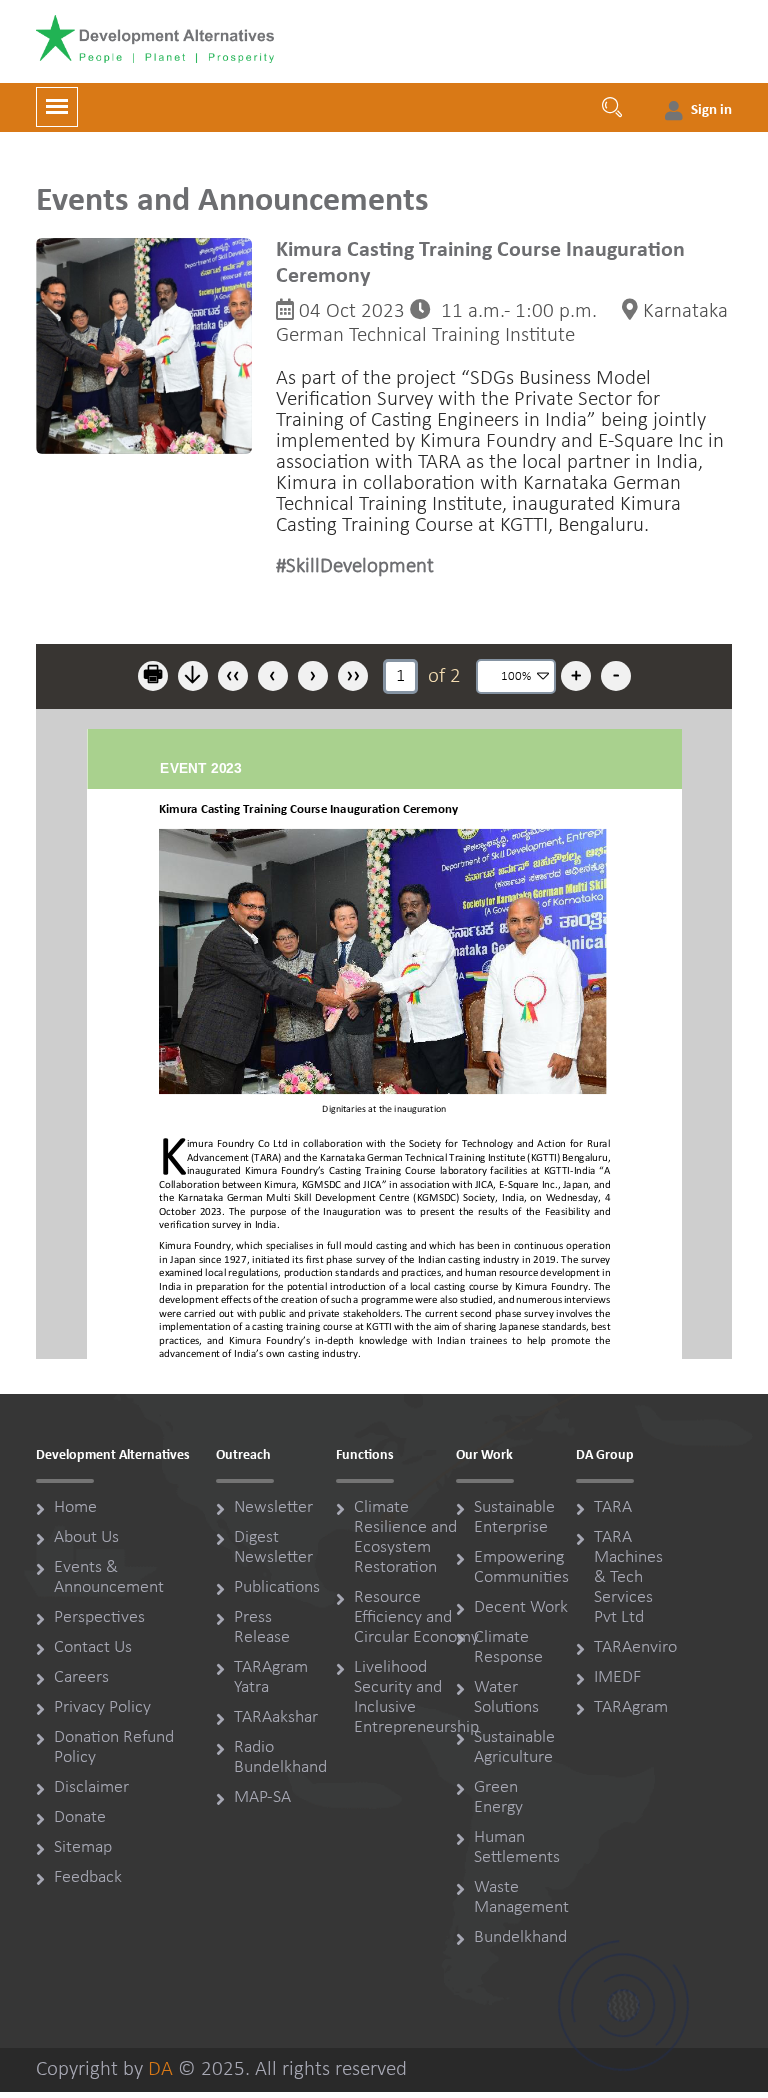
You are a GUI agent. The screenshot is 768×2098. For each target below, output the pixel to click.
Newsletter (273, 1507)
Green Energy (498, 1797)
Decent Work (521, 1607)
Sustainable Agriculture (514, 1747)
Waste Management (521, 1897)
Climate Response (508, 1647)
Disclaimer (91, 1787)
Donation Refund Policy (114, 1747)
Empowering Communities (521, 1567)
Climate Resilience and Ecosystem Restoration (405, 1537)
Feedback (88, 1877)
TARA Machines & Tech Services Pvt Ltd (628, 1577)
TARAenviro (635, 1647)
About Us (86, 1537)
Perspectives (99, 1617)
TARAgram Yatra (271, 1677)
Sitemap (83, 1847)
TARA (613, 1507)
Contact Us (93, 1647)
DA (160, 2069)
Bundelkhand (520, 1937)
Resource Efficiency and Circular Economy (416, 1617)
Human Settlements (517, 1847)
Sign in (711, 110)
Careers (81, 1677)
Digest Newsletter (273, 1547)
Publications (277, 1587)
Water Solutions (506, 1697)
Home (75, 1507)
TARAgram (631, 1707)
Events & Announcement (109, 1577)
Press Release (262, 1627)
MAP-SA (262, 1797)
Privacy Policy (102, 1707)
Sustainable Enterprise (514, 1517)
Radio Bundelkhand (280, 1757)
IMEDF (617, 1677)
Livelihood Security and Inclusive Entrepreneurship (416, 1697)
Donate (80, 1817)
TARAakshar (276, 1717)
